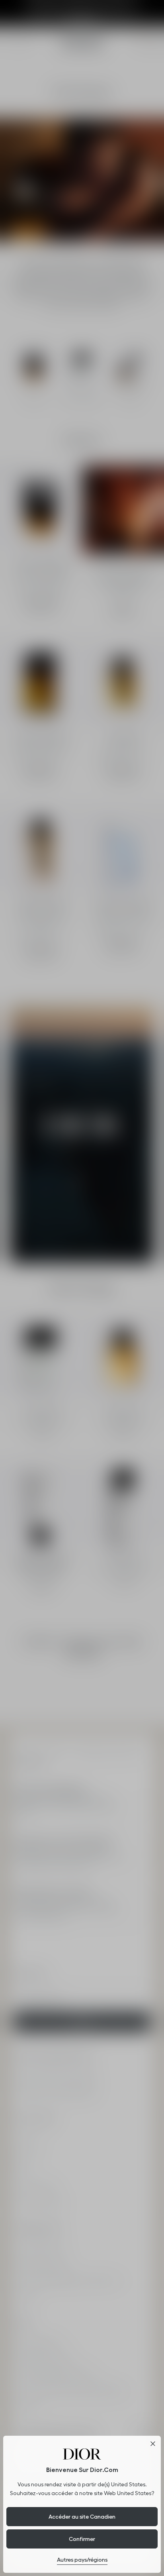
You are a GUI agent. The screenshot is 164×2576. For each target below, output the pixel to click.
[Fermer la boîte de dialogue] (153, 2444)
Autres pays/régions (82, 2560)
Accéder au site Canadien (82, 2517)
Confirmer (82, 2539)
